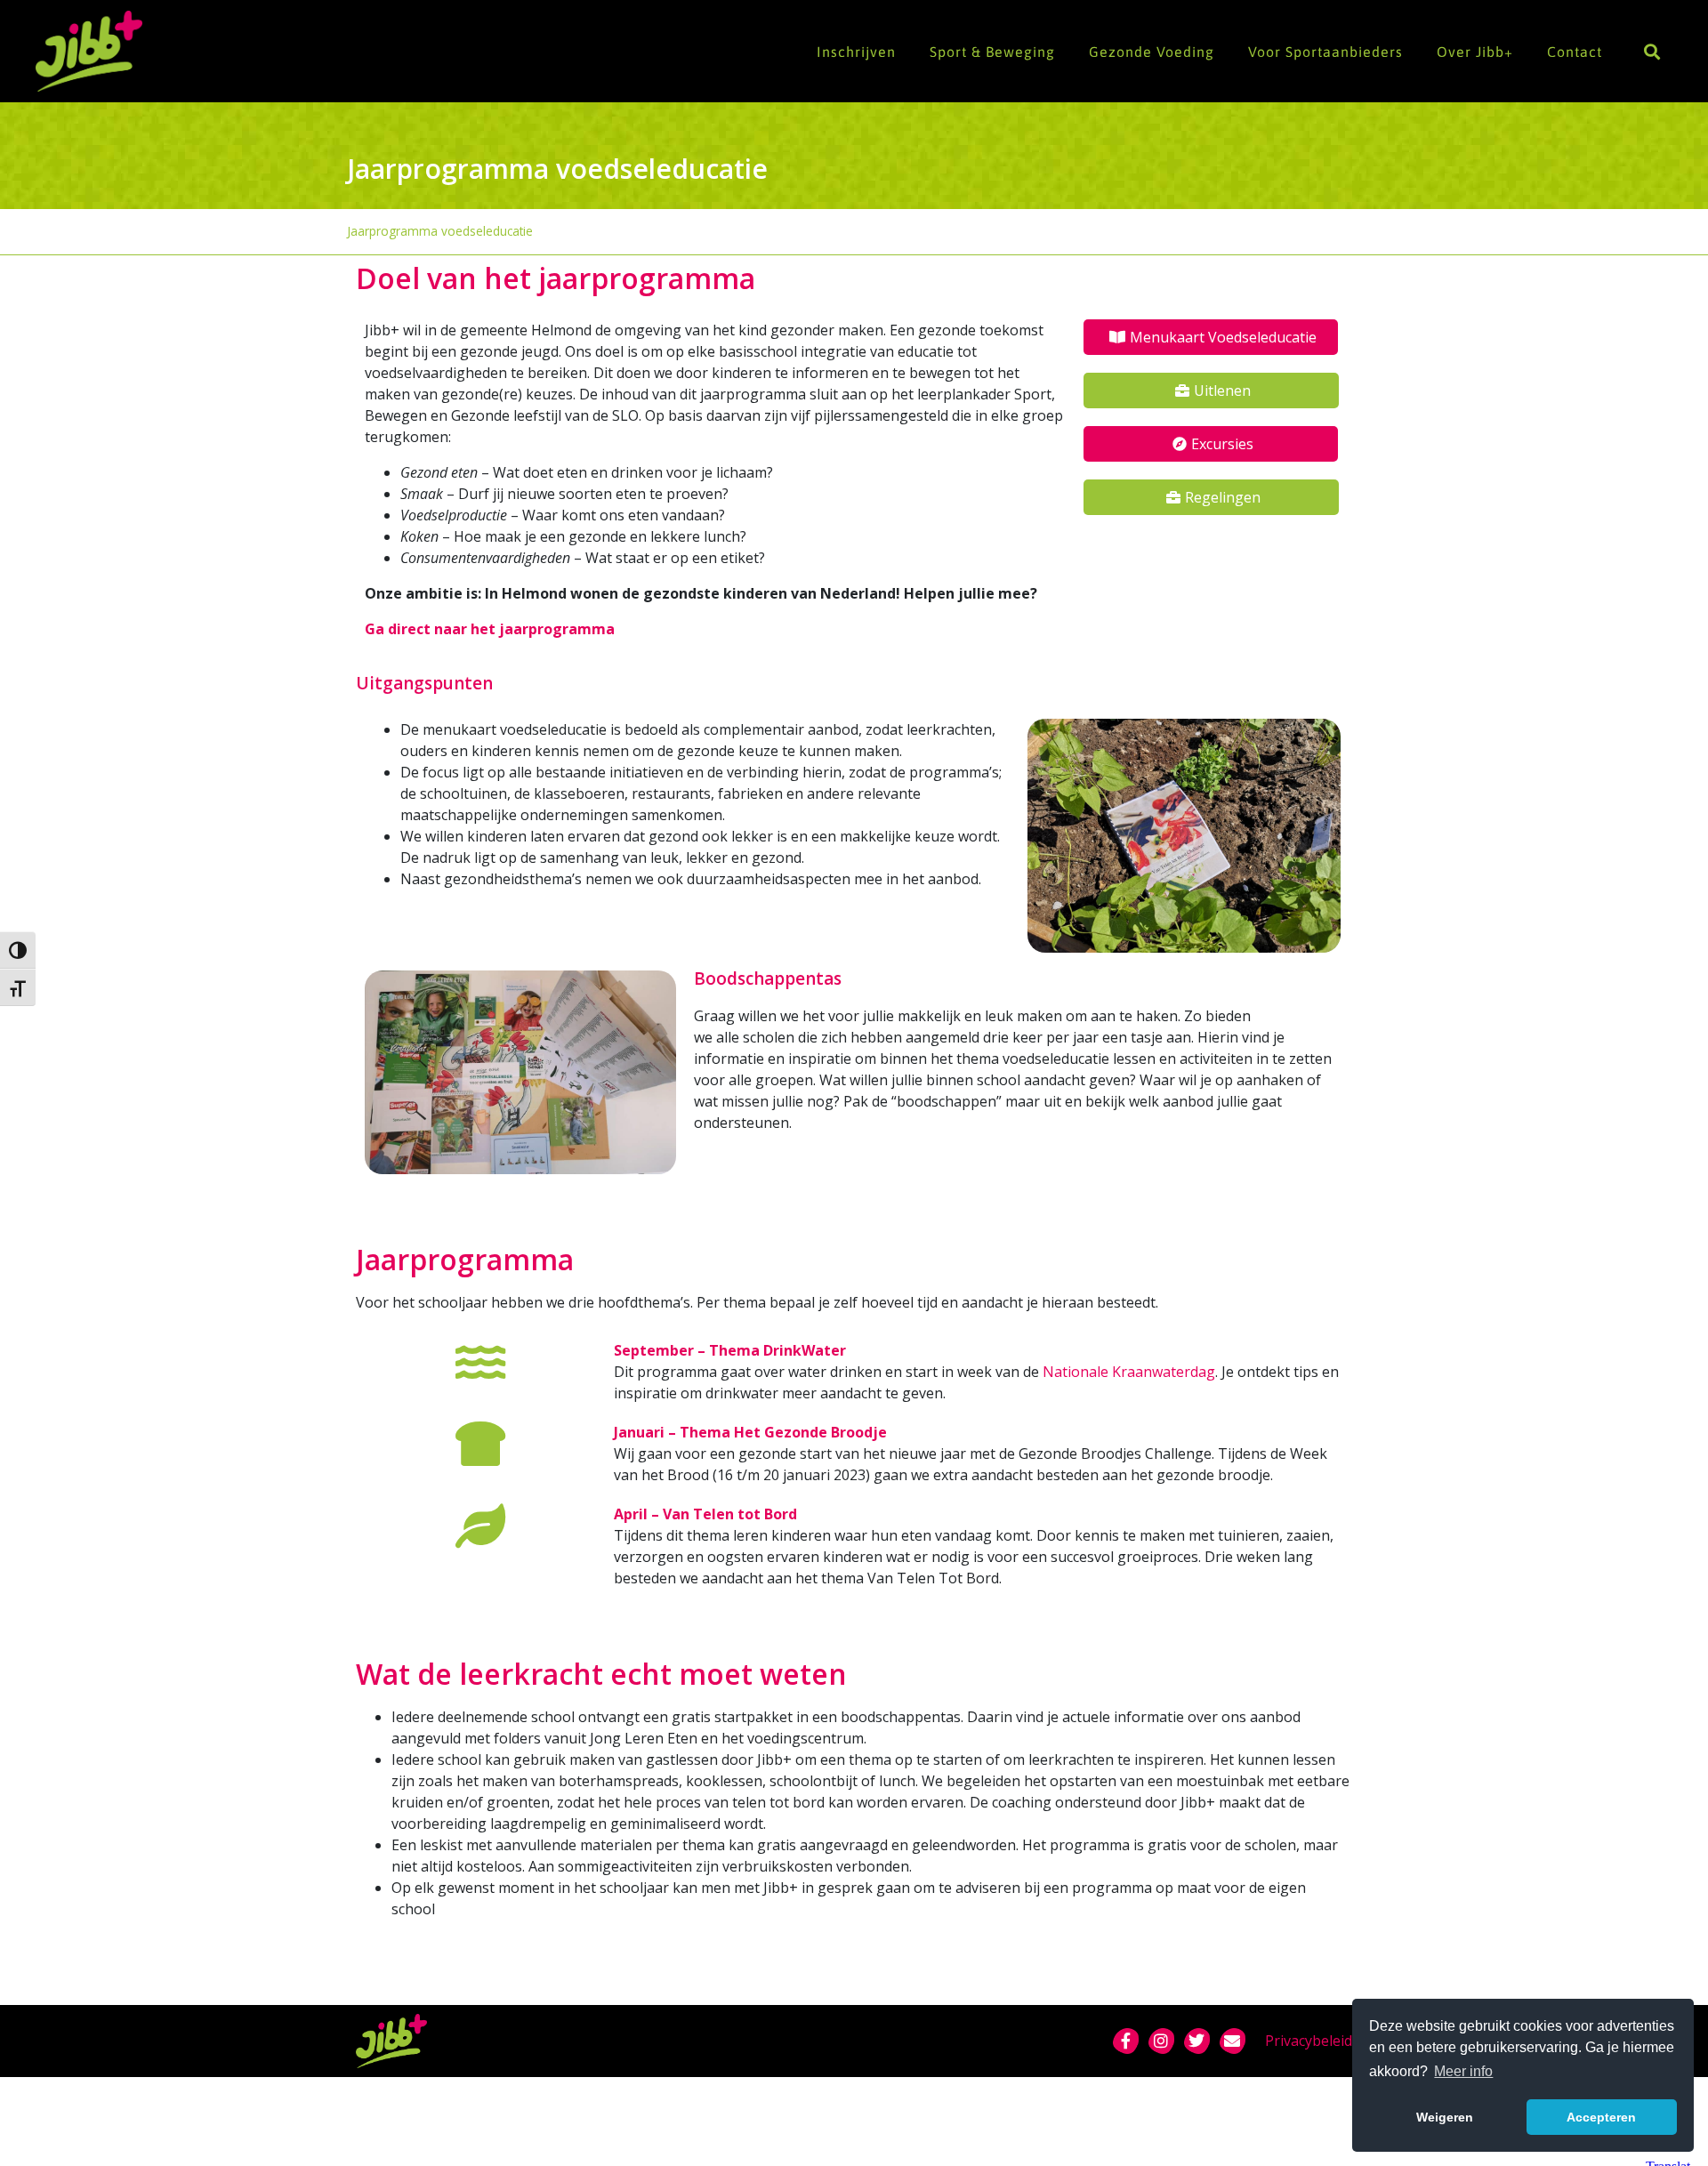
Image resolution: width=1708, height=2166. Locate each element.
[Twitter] (1196, 2041)
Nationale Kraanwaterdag (1129, 1372)
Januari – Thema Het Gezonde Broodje (750, 1432)
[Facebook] (1125, 2041)
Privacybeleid (1309, 2041)
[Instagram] (1161, 2041)
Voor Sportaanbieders (1325, 52)
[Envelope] (1232, 2041)
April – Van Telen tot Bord (705, 1514)
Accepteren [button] (1601, 2117)
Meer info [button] (1463, 2071)
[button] (1652, 51)
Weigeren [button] (1445, 2117)
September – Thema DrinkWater (730, 1350)
